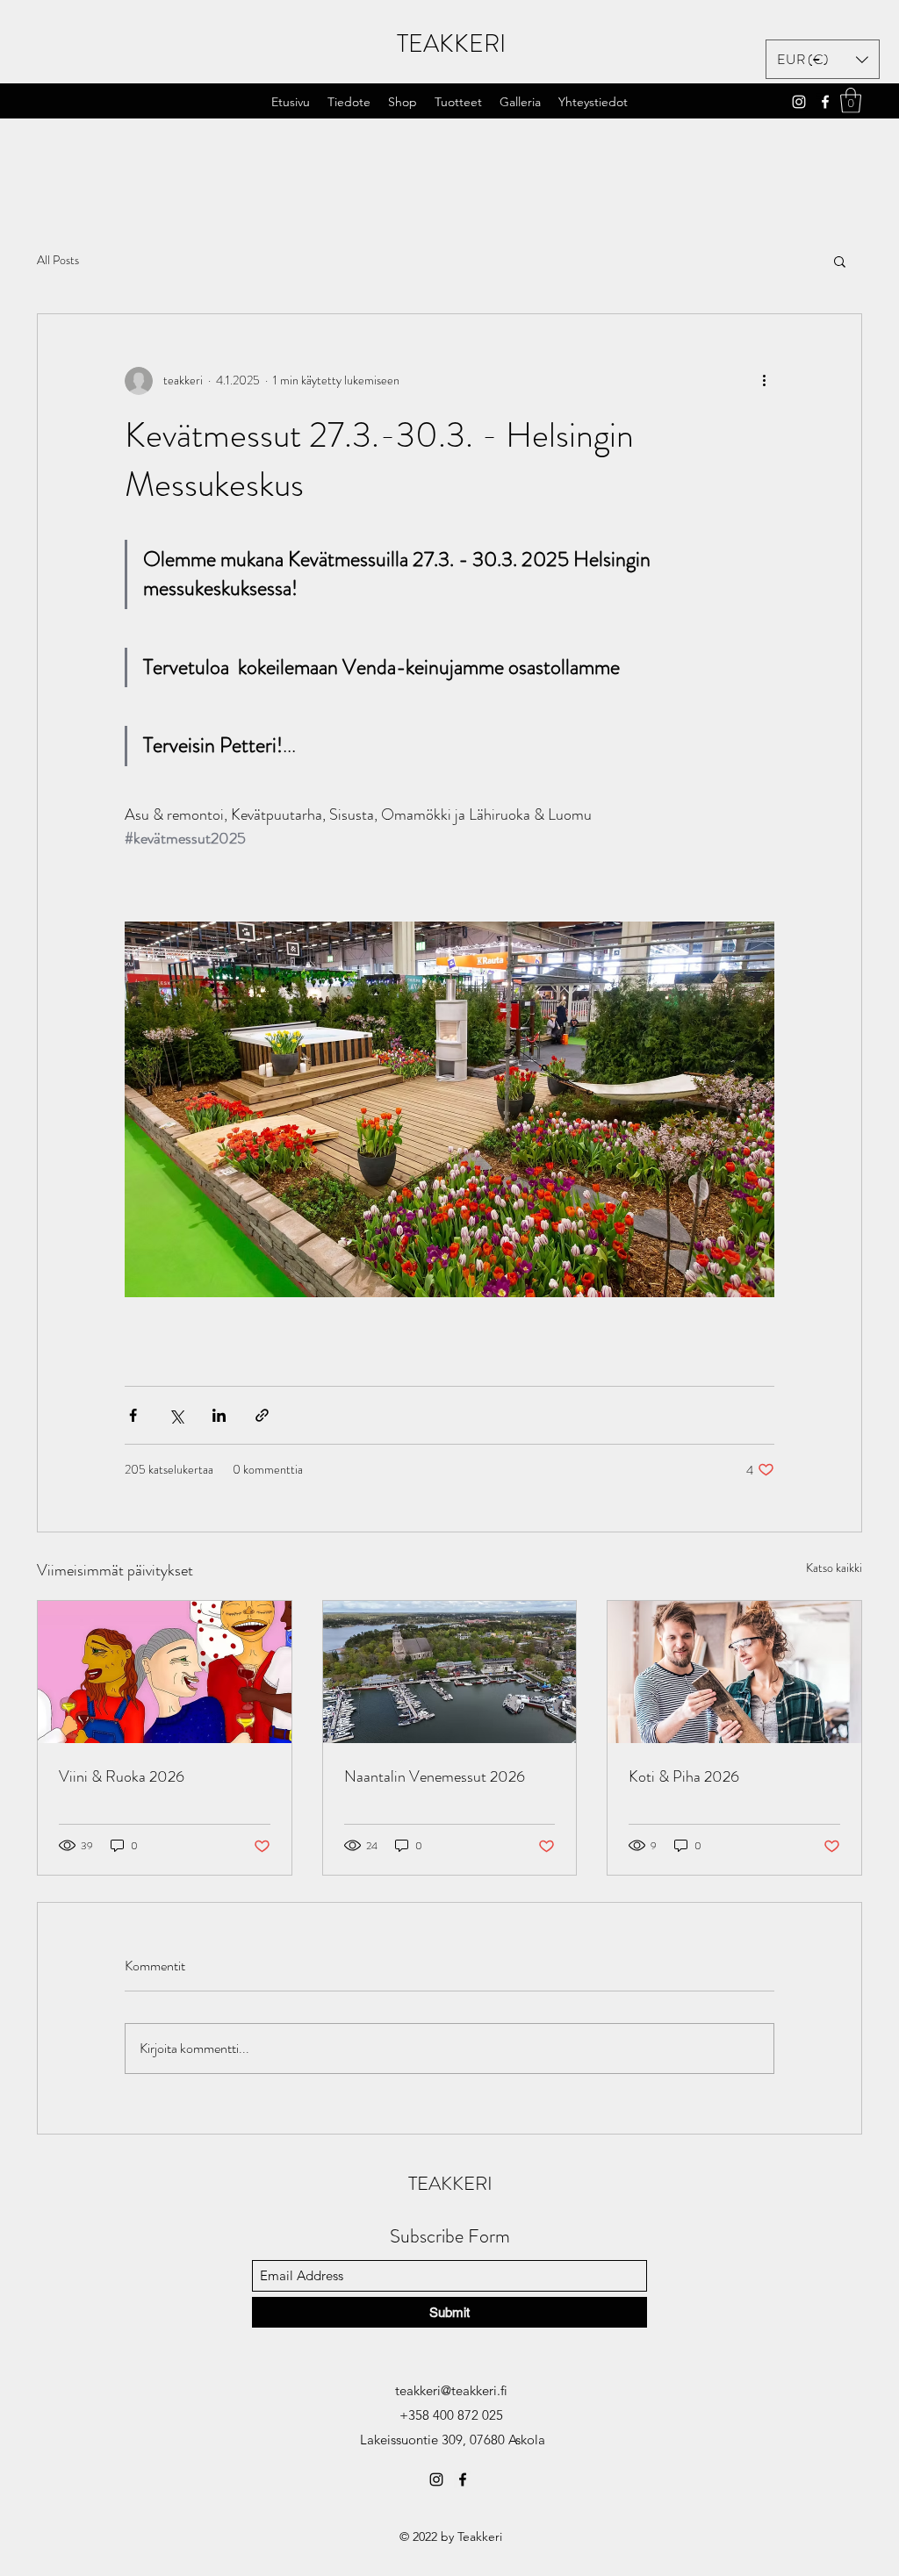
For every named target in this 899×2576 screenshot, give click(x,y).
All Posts (58, 260)
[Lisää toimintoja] (764, 381)
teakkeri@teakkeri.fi (451, 2390)
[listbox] (823, 59)
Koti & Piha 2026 (684, 1776)
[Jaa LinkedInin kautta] (219, 1415)
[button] (458, 102)
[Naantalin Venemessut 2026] (450, 1672)
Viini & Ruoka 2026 (122, 1776)
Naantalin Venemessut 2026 (435, 1776)
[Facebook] (825, 102)
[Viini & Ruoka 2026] (165, 1672)
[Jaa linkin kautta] (262, 1415)
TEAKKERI (451, 44)
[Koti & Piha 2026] (734, 1672)
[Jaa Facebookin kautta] (133, 1415)
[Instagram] (799, 102)
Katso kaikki (834, 1568)
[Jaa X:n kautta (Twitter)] (176, 1415)
